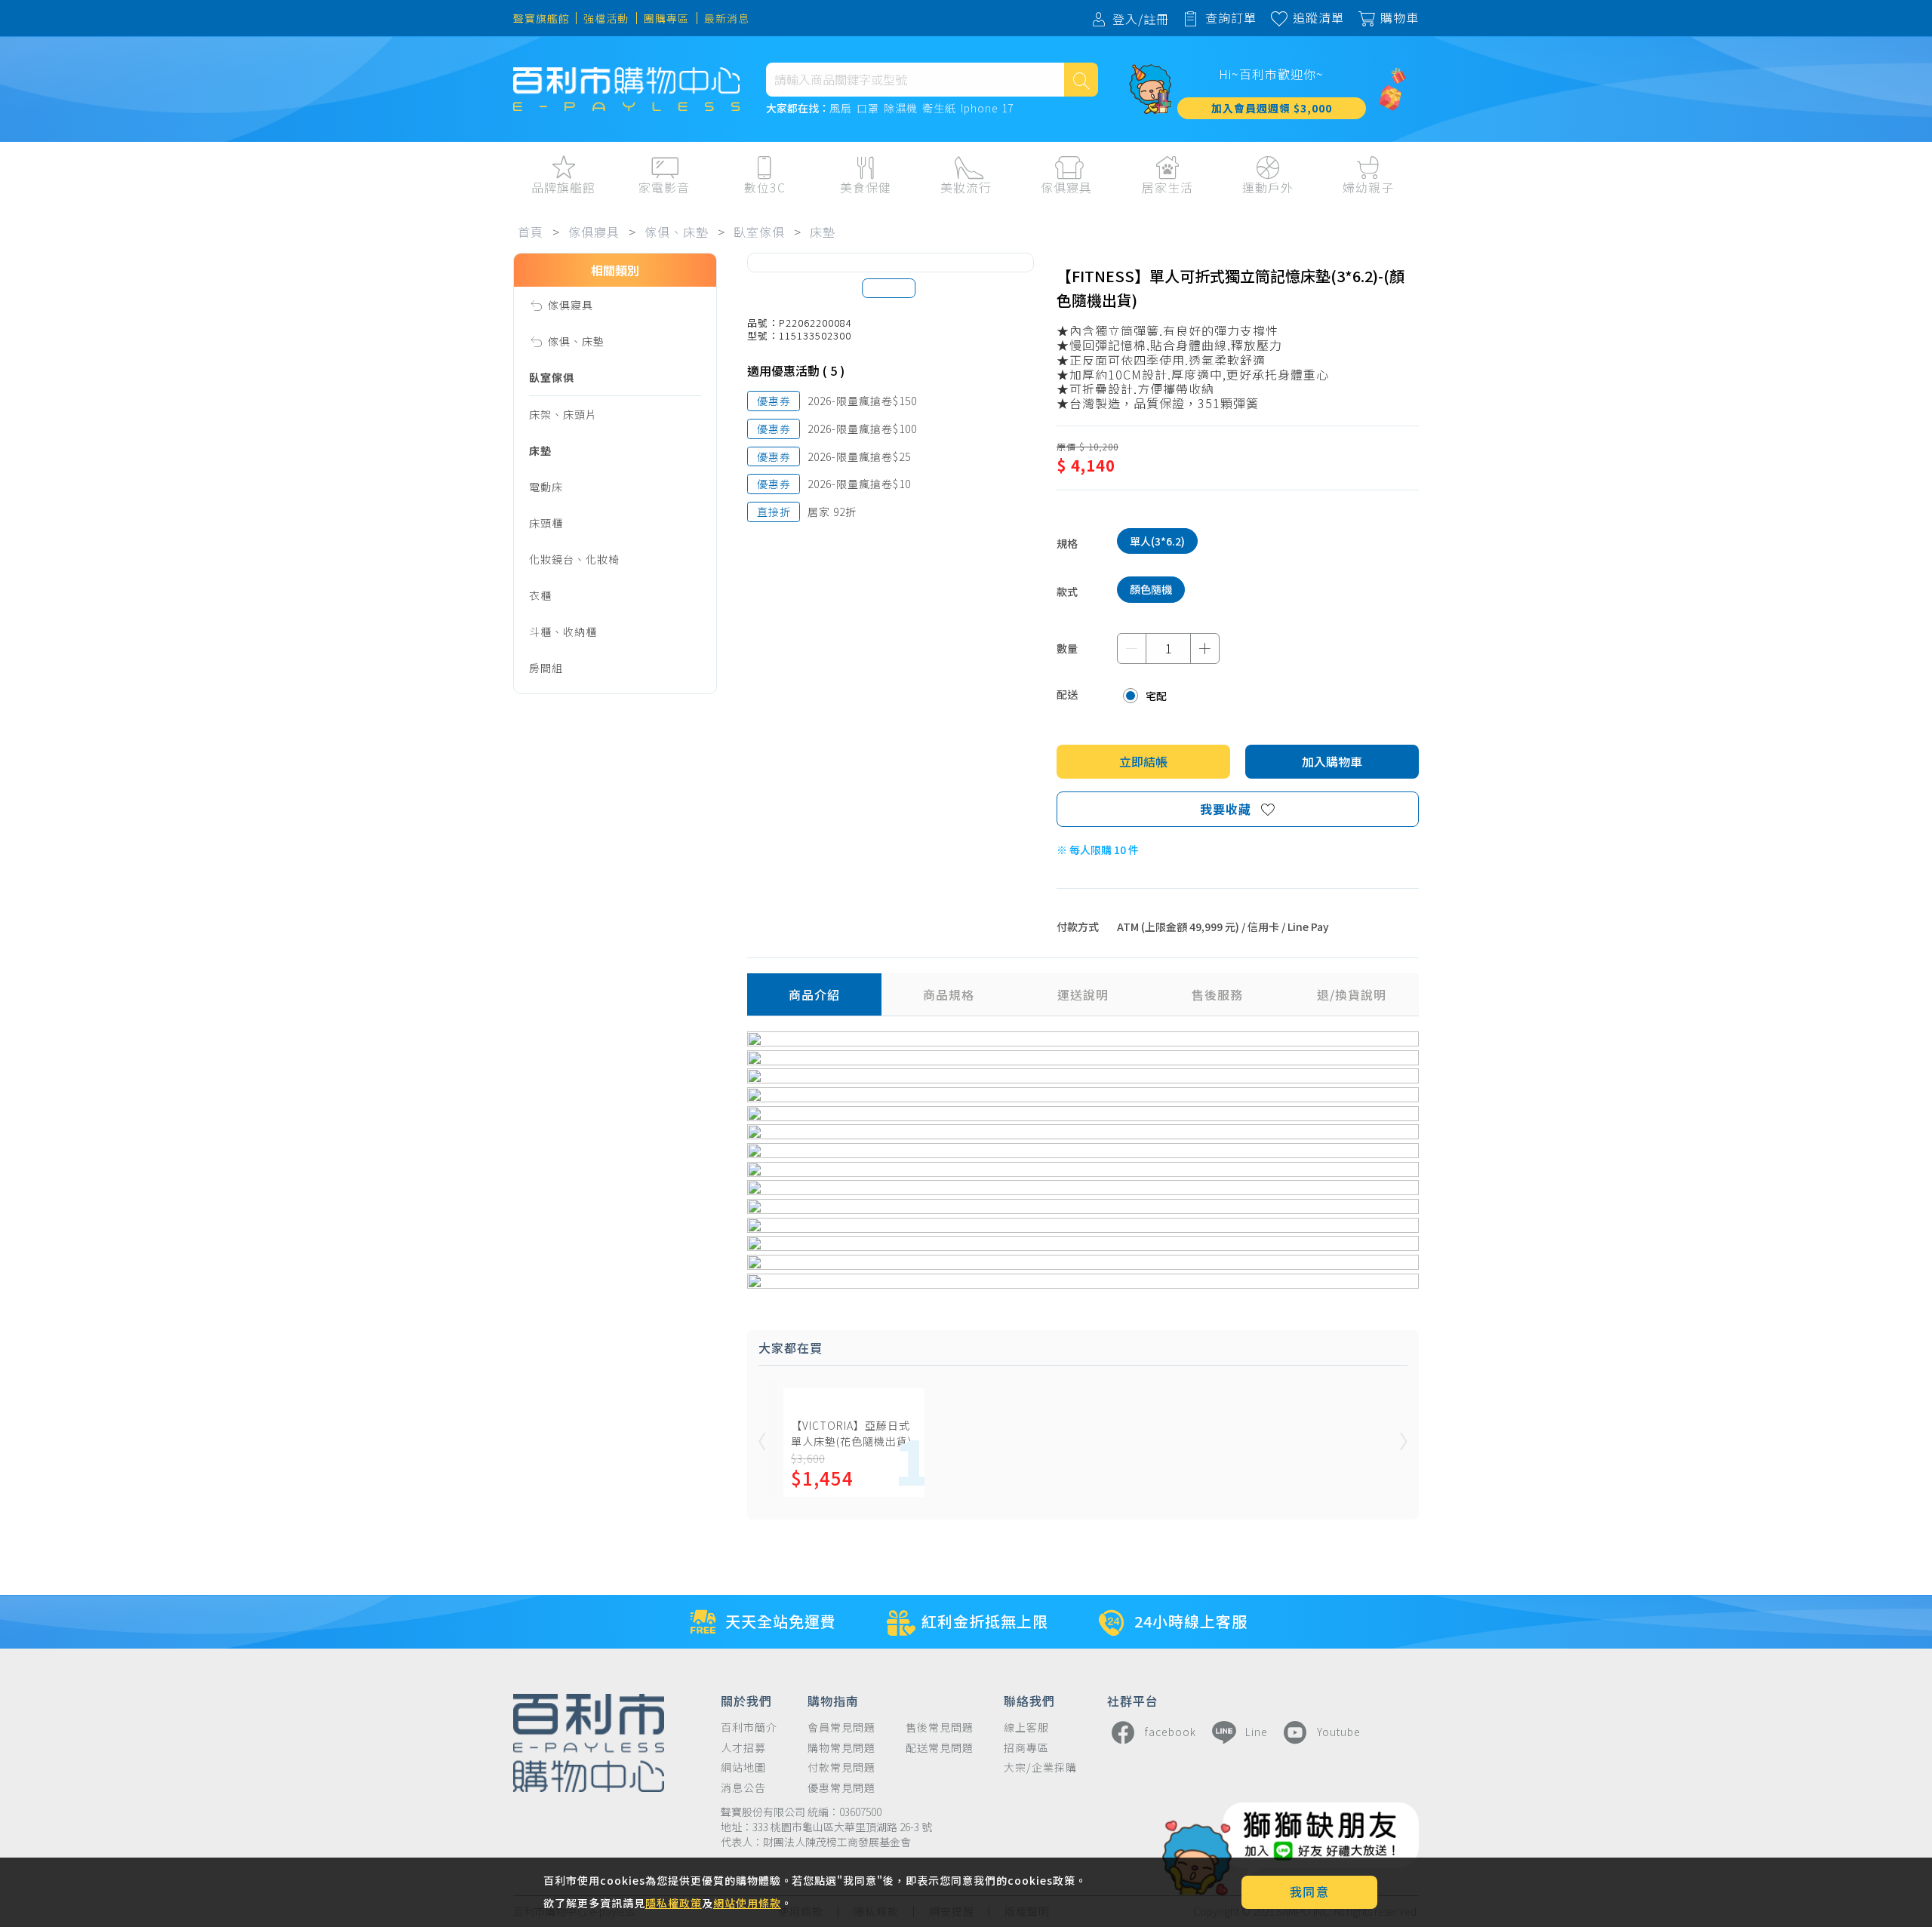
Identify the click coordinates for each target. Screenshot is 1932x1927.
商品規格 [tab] (949, 994)
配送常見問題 (940, 1748)
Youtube (1339, 1732)
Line (1257, 1732)
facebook (1171, 1732)
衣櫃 (540, 595)
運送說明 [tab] (1083, 994)
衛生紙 (939, 109)
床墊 (823, 232)
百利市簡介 (749, 1727)
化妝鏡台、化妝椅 (574, 559)
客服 (1542, 219)
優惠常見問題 (841, 1788)
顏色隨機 (1151, 589)
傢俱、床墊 (677, 232)
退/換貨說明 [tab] (1352, 994)
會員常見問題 (841, 1727)
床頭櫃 (546, 523)
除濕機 (901, 109)
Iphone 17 (987, 109)
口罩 (868, 109)
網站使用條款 (747, 1903)
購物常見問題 (841, 1748)
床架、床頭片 (563, 414)
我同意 (1310, 1892)
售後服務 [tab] (1217, 994)
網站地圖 (743, 1767)
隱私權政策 (674, 1903)
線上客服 (1026, 1727)
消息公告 (743, 1788)
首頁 (531, 232)
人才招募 (743, 1748)
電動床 (546, 487)
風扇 (841, 109)
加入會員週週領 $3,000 (1272, 108)
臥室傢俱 (759, 232)
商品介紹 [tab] (814, 994)
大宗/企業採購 (1040, 1767)
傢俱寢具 (594, 232)
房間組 (546, 668)
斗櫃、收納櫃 (563, 632)
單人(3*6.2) (1157, 541)
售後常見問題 (940, 1727)
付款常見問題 (841, 1767)
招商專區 (1026, 1748)
